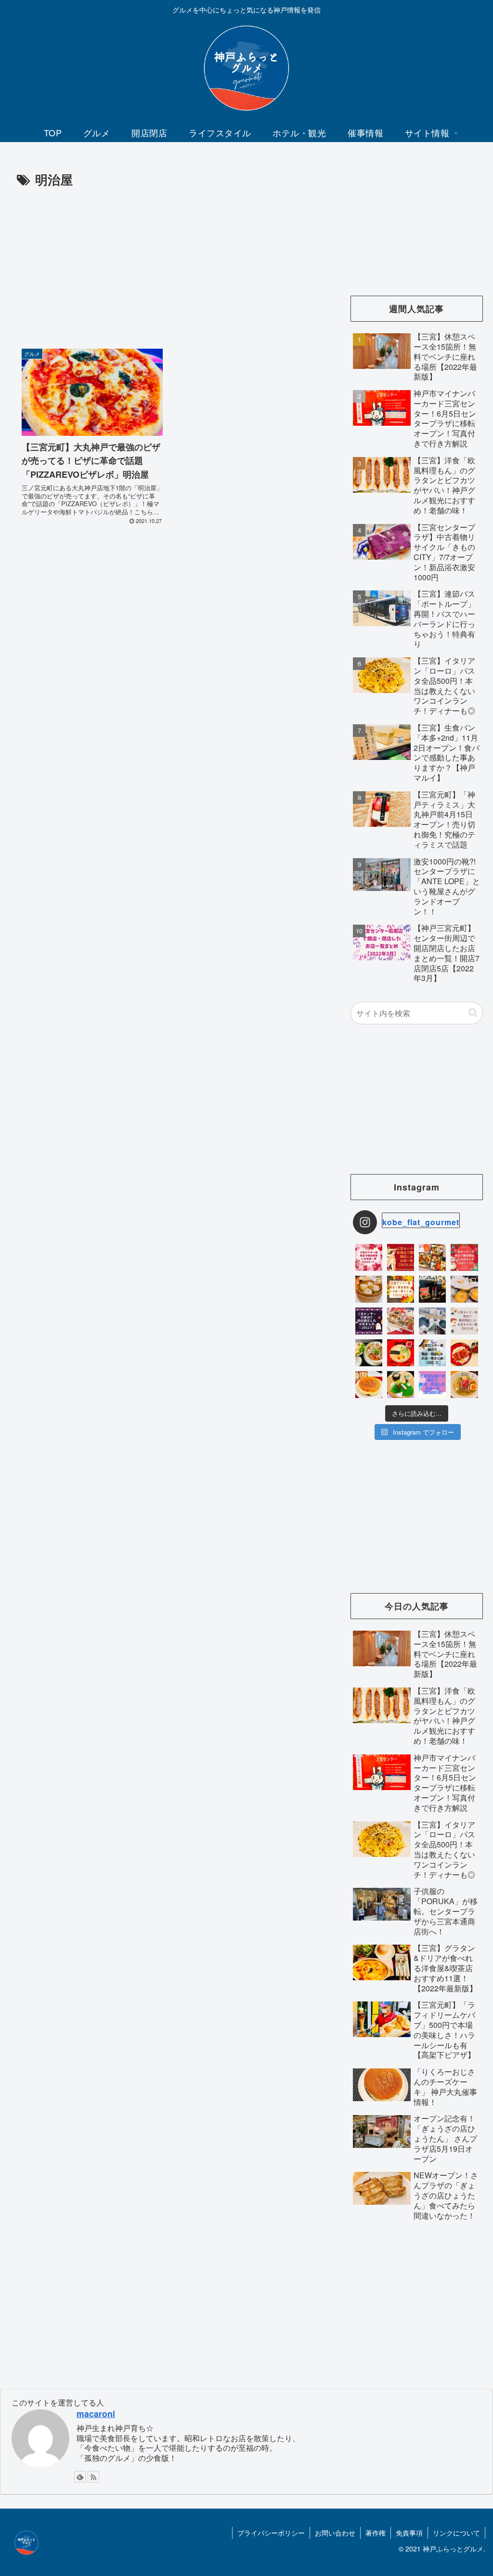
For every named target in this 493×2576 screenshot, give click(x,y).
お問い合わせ (335, 2533)
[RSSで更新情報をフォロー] (93, 2477)
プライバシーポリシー (271, 2533)
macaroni (96, 2413)
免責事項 (409, 2533)
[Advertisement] (169, 262)
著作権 (376, 2533)
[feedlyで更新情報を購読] (80, 2477)
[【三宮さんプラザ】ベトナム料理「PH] (369, 1353)
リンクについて (456, 2533)
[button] (473, 1013)
